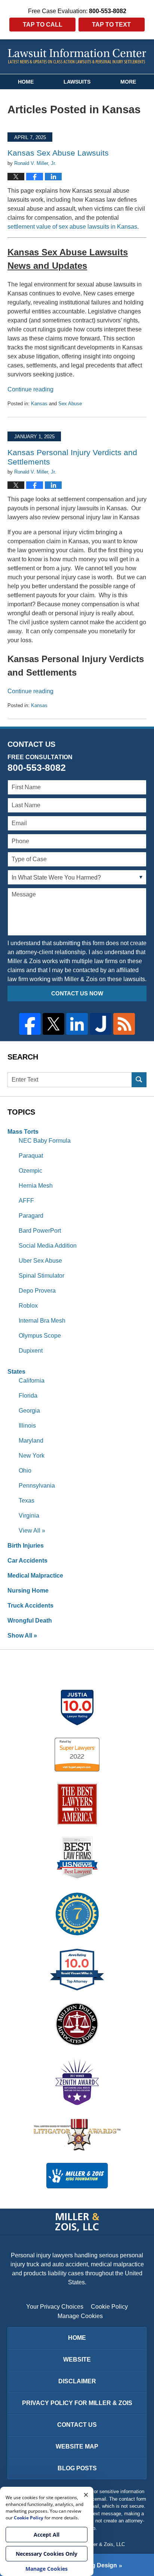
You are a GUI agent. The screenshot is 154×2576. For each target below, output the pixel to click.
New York (32, 1456)
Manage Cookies (80, 2316)
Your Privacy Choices (55, 2307)
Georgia (29, 1411)
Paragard (31, 1216)
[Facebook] (30, 1024)
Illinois (27, 1426)
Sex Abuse (70, 404)
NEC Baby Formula (45, 1141)
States (16, 1372)
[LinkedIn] (77, 1024)
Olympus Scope (40, 1336)
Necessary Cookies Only (47, 2554)
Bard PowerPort (40, 1231)
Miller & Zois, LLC (105, 2544)
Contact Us (77, 2425)
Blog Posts (77, 2468)
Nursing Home (28, 1591)
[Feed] (124, 1024)
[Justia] (101, 1024)
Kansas (39, 404)
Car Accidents (27, 1561)
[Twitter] (53, 1024)
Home (26, 82)
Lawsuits (77, 82)
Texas (27, 1501)
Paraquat (31, 1156)
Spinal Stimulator (41, 1276)
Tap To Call (43, 25)
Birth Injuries (26, 1546)
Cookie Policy (109, 2307)
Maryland (31, 1441)
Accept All (47, 2535)
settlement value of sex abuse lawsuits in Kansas (72, 227)
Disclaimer (77, 2381)
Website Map (77, 2446)
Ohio (25, 1471)
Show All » (22, 1636)
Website (77, 2359)
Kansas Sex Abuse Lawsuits (58, 153)
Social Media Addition (48, 1246)
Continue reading (30, 389)
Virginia (29, 1516)
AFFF (26, 1201)
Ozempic (30, 1171)
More (128, 82)
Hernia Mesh (36, 1186)
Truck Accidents (30, 1606)
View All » (32, 1531)
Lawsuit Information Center (77, 56)
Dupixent (31, 1351)
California (32, 1381)
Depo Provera (37, 1291)
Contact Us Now (77, 993)
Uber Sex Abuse (40, 1261)
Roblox (28, 1306)
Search (139, 1080)
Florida (28, 1396)
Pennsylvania (37, 1486)
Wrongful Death (30, 1621)
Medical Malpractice (35, 1576)
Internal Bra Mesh (42, 1321)
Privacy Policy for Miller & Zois (77, 2403)
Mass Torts (23, 1132)
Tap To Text (111, 25)
